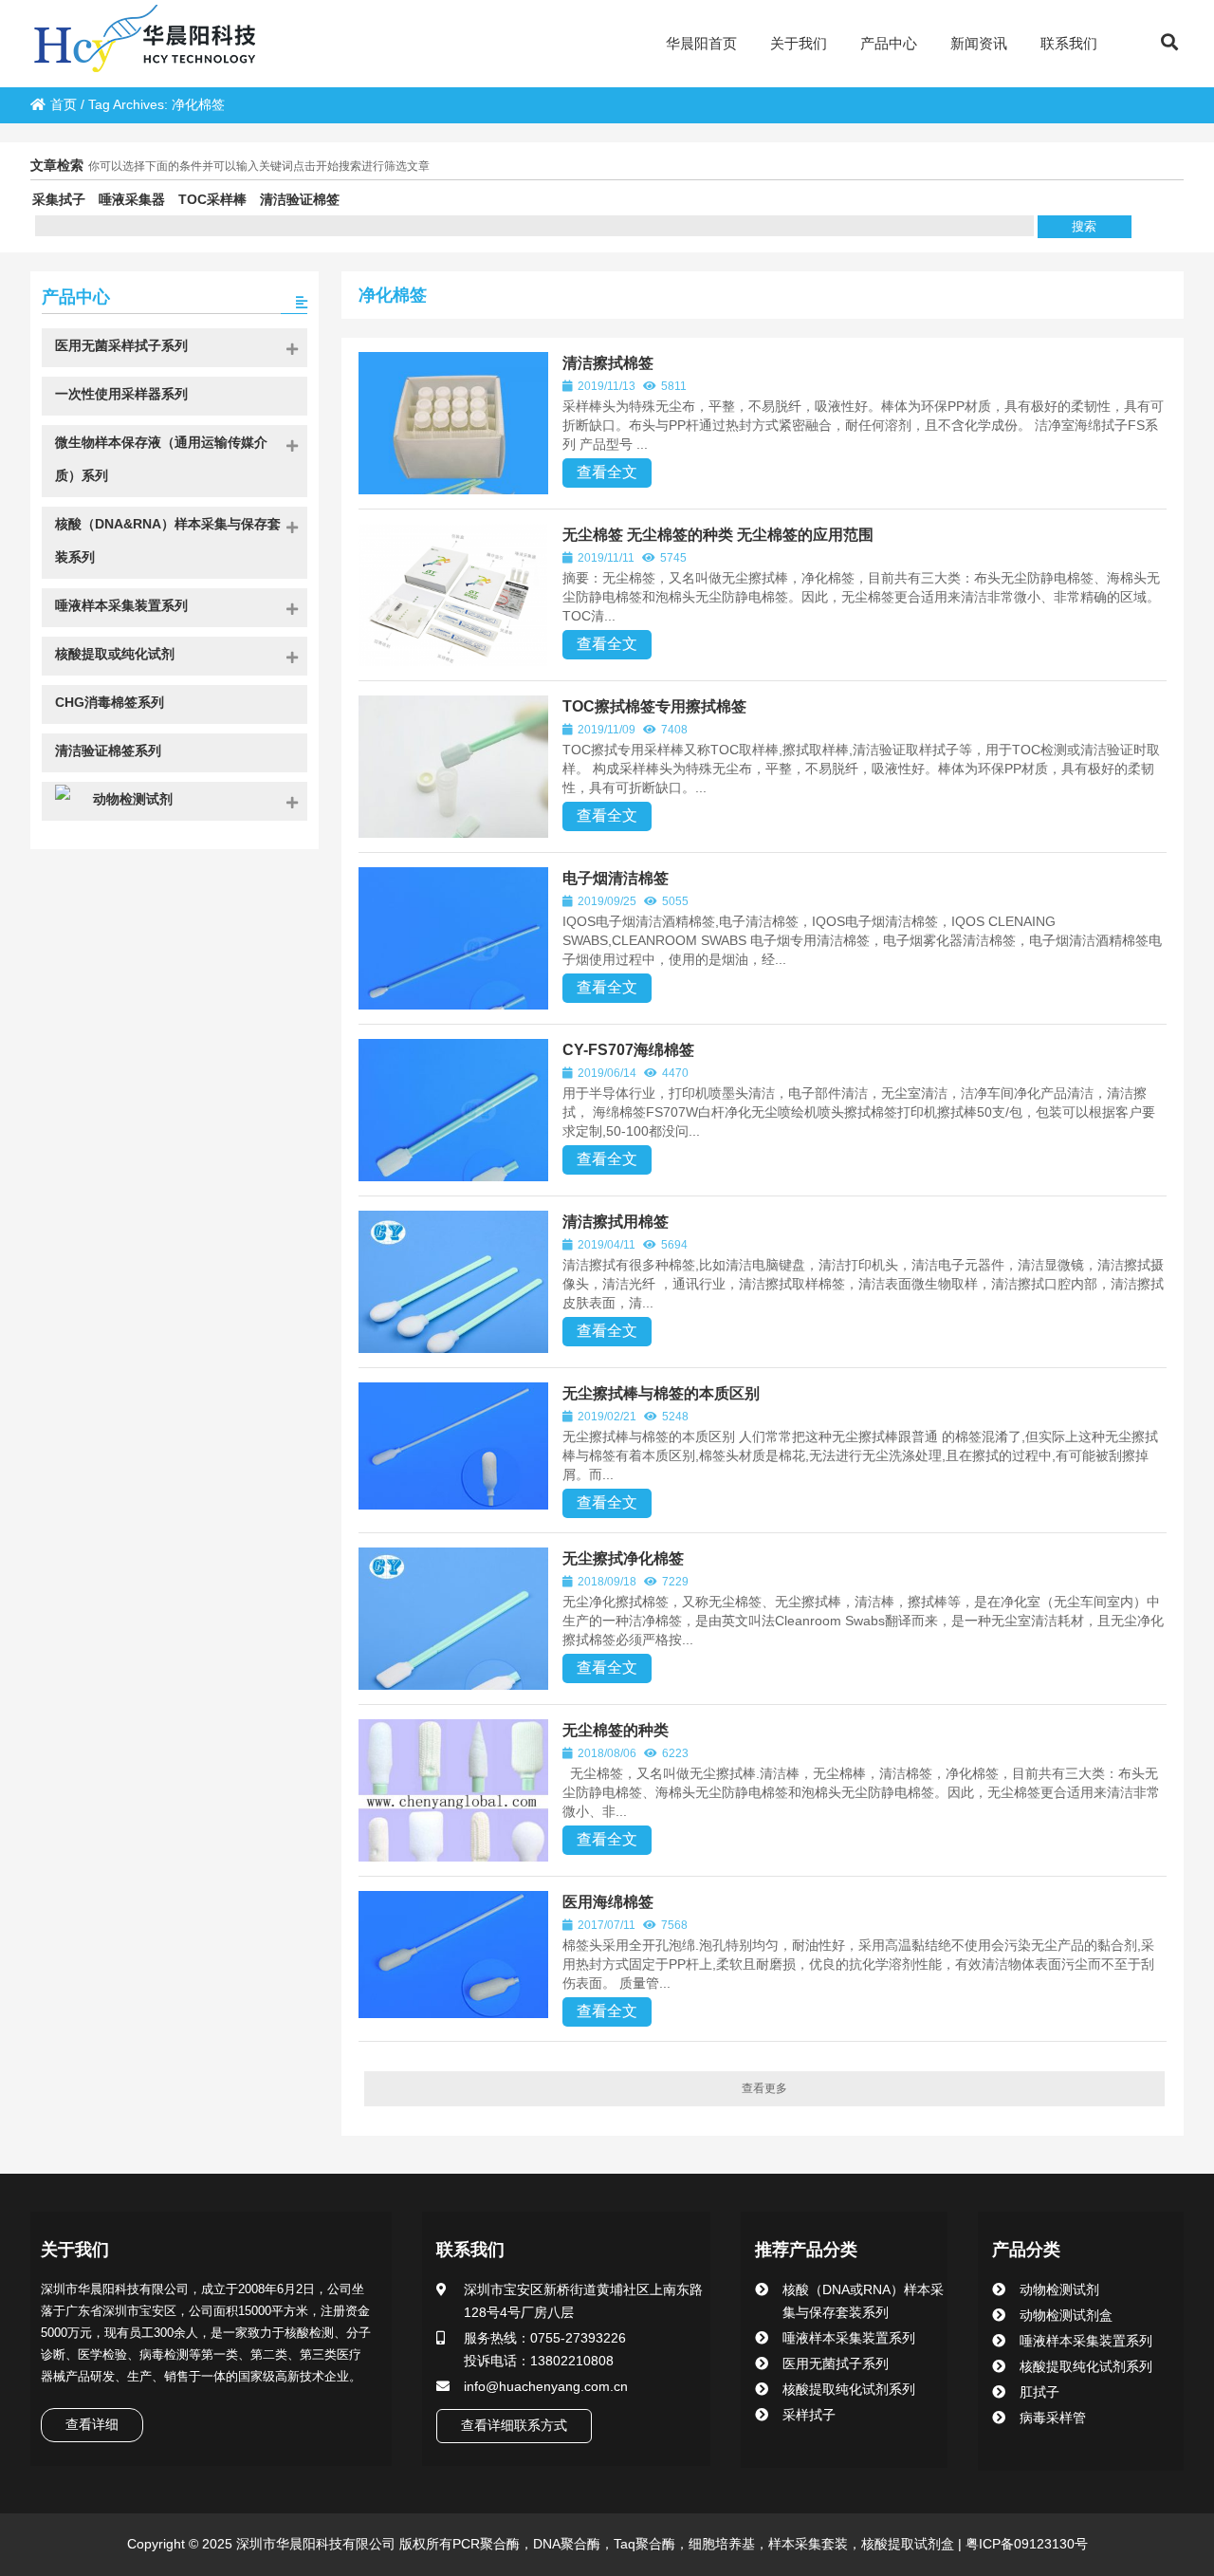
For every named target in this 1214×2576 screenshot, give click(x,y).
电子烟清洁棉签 (616, 878)
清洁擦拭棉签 (608, 363)
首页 (64, 104)
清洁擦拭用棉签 (616, 1222)
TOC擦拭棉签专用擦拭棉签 (654, 706)
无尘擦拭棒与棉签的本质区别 (661, 1393)
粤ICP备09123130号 (1025, 2544)
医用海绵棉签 (608, 1902)
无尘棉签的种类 (616, 1730)
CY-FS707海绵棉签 (628, 1050)
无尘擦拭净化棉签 (623, 1558)
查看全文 (607, 472)
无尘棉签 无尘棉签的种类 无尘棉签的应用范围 (718, 535)
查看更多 (764, 2088)
